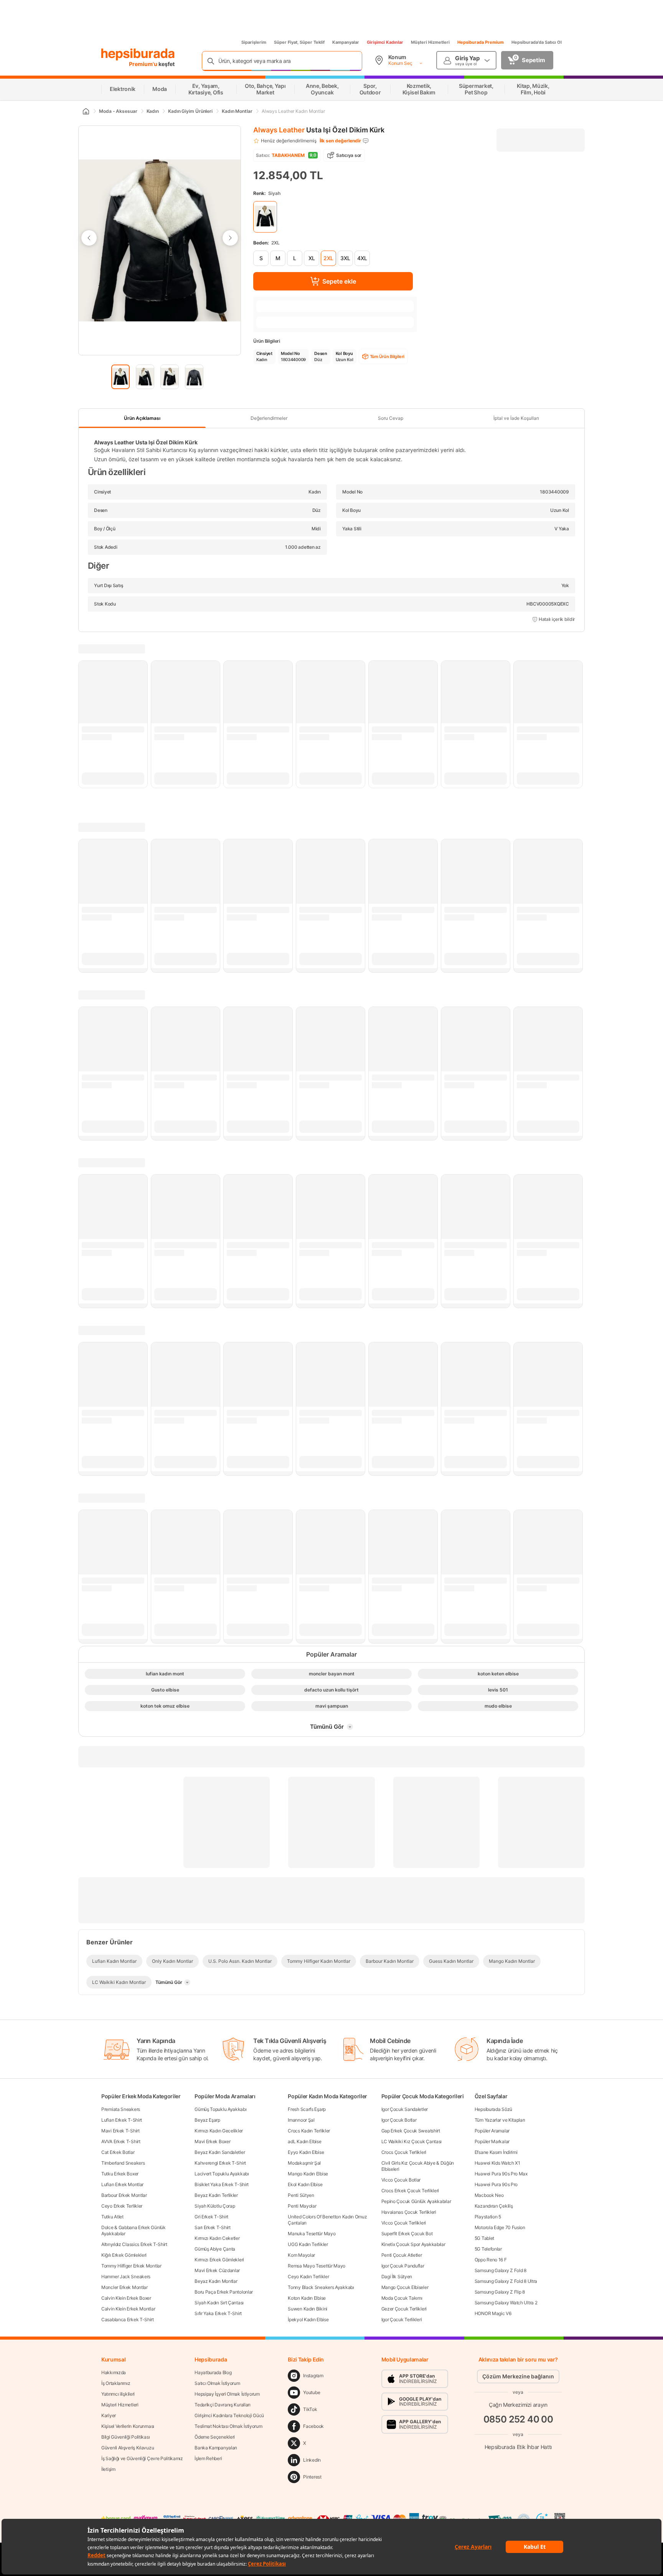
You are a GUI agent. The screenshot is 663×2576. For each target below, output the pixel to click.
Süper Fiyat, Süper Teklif (299, 42)
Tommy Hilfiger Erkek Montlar (131, 2266)
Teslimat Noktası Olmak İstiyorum (228, 2426)
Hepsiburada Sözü (493, 2109)
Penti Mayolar (302, 2206)
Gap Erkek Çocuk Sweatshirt (411, 2131)
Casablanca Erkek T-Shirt (128, 2319)
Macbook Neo (489, 2195)
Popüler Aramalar (492, 2131)
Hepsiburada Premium (481, 42)
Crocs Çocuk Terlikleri (404, 2152)
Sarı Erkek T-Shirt (213, 2227)
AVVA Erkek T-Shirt (121, 2141)
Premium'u (144, 64)
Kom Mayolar (301, 2255)
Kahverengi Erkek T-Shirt (220, 2163)
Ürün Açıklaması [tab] (142, 418)
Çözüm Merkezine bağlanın (518, 2376)
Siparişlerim (254, 42)
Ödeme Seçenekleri (215, 2437)
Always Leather (279, 130)
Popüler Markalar (492, 2141)
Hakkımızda (114, 2372)
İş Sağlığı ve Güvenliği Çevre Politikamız (142, 2458)
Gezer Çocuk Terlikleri (404, 2309)
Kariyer (109, 2415)
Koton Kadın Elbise (307, 2298)
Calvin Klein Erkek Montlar (128, 2309)
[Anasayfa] (86, 111)
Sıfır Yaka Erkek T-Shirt (218, 2313)
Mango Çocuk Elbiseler (405, 2287)
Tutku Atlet (112, 2217)
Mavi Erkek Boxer (212, 2141)
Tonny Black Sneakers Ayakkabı (321, 2287)
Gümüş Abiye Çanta (215, 2249)
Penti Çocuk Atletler (402, 2255)
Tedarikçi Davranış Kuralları (223, 2405)
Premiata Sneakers (121, 2109)
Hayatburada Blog (213, 2372)
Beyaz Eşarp (207, 2120)
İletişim (108, 2469)
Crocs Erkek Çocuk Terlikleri (410, 2191)
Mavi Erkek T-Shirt (120, 2131)
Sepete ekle (339, 281)
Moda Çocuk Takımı (402, 2298)
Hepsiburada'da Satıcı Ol (537, 42)
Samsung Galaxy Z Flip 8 (500, 2292)
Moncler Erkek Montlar (125, 2287)
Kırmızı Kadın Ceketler (217, 2238)
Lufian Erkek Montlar (122, 2184)
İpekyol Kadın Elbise (308, 2319)
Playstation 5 (488, 2217)
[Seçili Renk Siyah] (265, 217)
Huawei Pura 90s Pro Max (501, 2174)
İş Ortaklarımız (116, 2383)
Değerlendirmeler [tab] (269, 418)
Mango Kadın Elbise (308, 2174)
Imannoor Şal (301, 2120)
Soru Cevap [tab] (391, 418)
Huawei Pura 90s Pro (496, 2184)
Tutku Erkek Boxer (120, 2174)
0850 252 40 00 (518, 2419)
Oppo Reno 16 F (491, 2260)
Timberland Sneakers (123, 2163)
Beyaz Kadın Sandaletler (220, 2152)
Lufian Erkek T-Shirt (122, 2120)
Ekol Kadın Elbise (305, 2184)
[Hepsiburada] (138, 54)
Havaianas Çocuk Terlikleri (409, 2212)
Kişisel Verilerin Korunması (128, 2426)
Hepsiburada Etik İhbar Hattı (518, 2447)
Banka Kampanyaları (216, 2448)
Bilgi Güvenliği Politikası (125, 2437)
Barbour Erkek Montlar (124, 2195)
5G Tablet (484, 2238)
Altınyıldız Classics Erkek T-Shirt (134, 2244)
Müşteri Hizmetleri (430, 42)
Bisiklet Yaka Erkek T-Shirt (222, 2184)
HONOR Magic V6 (493, 2313)
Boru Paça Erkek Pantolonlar (224, 2292)
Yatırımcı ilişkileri (118, 2394)
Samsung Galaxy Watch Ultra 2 (506, 2303)
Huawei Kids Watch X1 (497, 2163)
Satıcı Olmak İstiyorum (217, 2383)
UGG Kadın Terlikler (308, 2244)
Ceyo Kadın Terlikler (308, 2276)
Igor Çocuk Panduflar (403, 2266)
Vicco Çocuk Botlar (401, 2180)
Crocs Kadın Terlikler (309, 2131)
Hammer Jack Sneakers (126, 2276)
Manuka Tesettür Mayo (312, 2234)
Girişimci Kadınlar (385, 42)
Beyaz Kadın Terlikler (216, 2195)
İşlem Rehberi (208, 2458)
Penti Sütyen (301, 2195)
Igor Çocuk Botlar (399, 2120)
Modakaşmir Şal (304, 2163)
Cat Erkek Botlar (118, 2152)
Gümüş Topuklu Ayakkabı (220, 2109)
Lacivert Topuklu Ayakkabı (222, 2174)
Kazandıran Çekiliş (494, 2206)
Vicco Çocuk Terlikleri (404, 2223)
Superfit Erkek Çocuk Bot (407, 2234)
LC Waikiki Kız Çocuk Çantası (412, 2141)
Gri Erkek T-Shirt (211, 2217)
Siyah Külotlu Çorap (215, 2206)
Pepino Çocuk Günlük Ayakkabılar (416, 2201)
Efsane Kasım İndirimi (496, 2152)
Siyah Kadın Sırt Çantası (219, 2303)
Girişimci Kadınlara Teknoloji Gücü (229, 2415)
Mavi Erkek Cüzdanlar (217, 2270)
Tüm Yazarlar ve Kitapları (500, 2120)
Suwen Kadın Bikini (308, 2309)
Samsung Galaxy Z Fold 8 (501, 2270)
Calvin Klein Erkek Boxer (126, 2298)
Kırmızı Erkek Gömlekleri (219, 2260)
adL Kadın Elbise (304, 2141)
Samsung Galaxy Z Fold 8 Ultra (506, 2281)
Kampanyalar (346, 42)
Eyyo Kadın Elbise (306, 2152)
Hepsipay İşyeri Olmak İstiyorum (227, 2394)
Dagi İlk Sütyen (397, 2276)
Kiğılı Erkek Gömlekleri (124, 2255)
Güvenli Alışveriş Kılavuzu (128, 2448)
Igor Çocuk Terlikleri (402, 2319)
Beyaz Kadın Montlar (216, 2281)
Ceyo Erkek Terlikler (122, 2206)
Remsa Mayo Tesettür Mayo (317, 2266)
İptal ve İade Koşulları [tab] (516, 418)
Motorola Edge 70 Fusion (500, 2227)
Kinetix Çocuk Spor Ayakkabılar (413, 2244)
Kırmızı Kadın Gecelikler (219, 2131)
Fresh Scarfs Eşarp (307, 2109)
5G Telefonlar (488, 2249)
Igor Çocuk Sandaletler (405, 2109)
